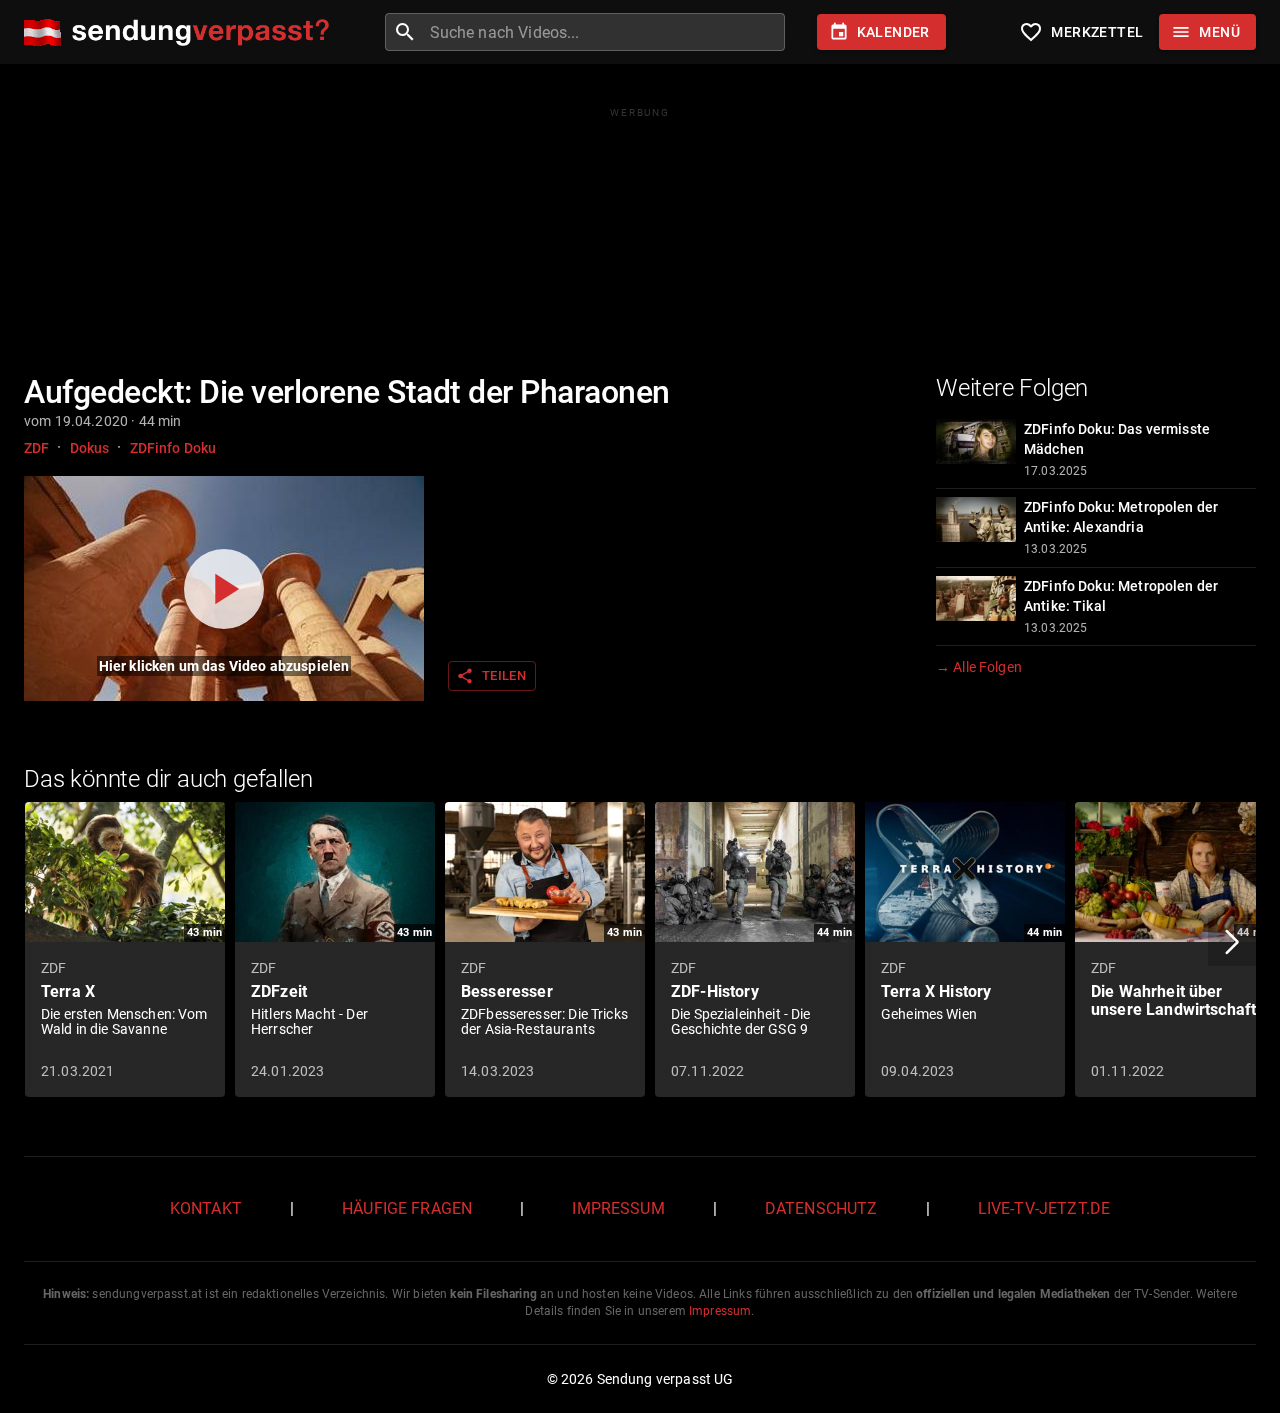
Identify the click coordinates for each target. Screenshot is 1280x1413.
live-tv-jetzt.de (1044, 1208)
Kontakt (206, 1208)
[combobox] (605, 32)
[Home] (181, 32)
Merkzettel (1081, 32)
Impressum (618, 1208)
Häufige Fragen (407, 1208)
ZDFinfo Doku (173, 448)
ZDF (36, 448)
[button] (1232, 942)
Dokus (90, 448)
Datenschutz (821, 1208)
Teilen (491, 676)
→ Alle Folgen (979, 667)
